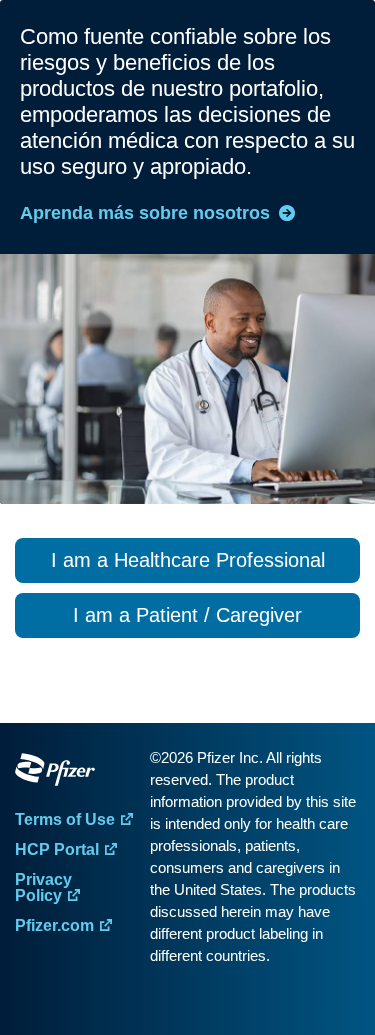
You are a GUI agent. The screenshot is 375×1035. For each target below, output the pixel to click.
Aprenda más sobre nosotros (145, 213)
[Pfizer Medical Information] (77, 773)
